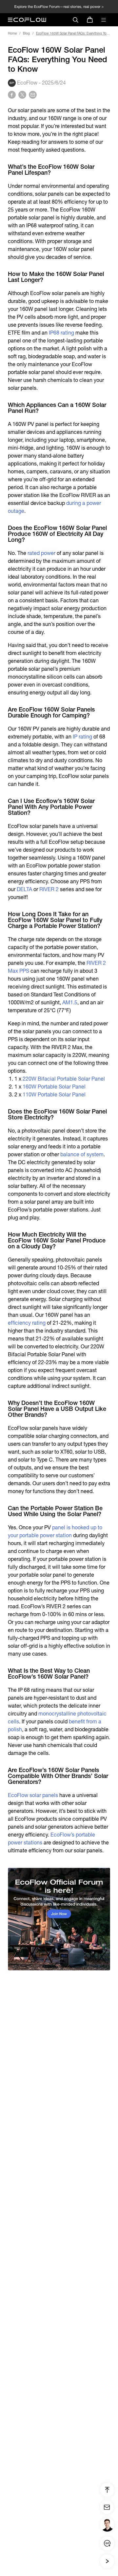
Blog (26, 33)
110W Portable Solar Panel (54, 1095)
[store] (90, 20)
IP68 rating (61, 333)
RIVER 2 (49, 889)
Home (12, 33)
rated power (41, 553)
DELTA (24, 889)
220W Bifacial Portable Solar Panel (64, 1079)
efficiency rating (27, 1323)
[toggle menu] (104, 20)
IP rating (82, 737)
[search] (75, 20)
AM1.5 (70, 1002)
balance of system (82, 1154)
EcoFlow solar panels (33, 1795)
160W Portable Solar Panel (54, 1087)
